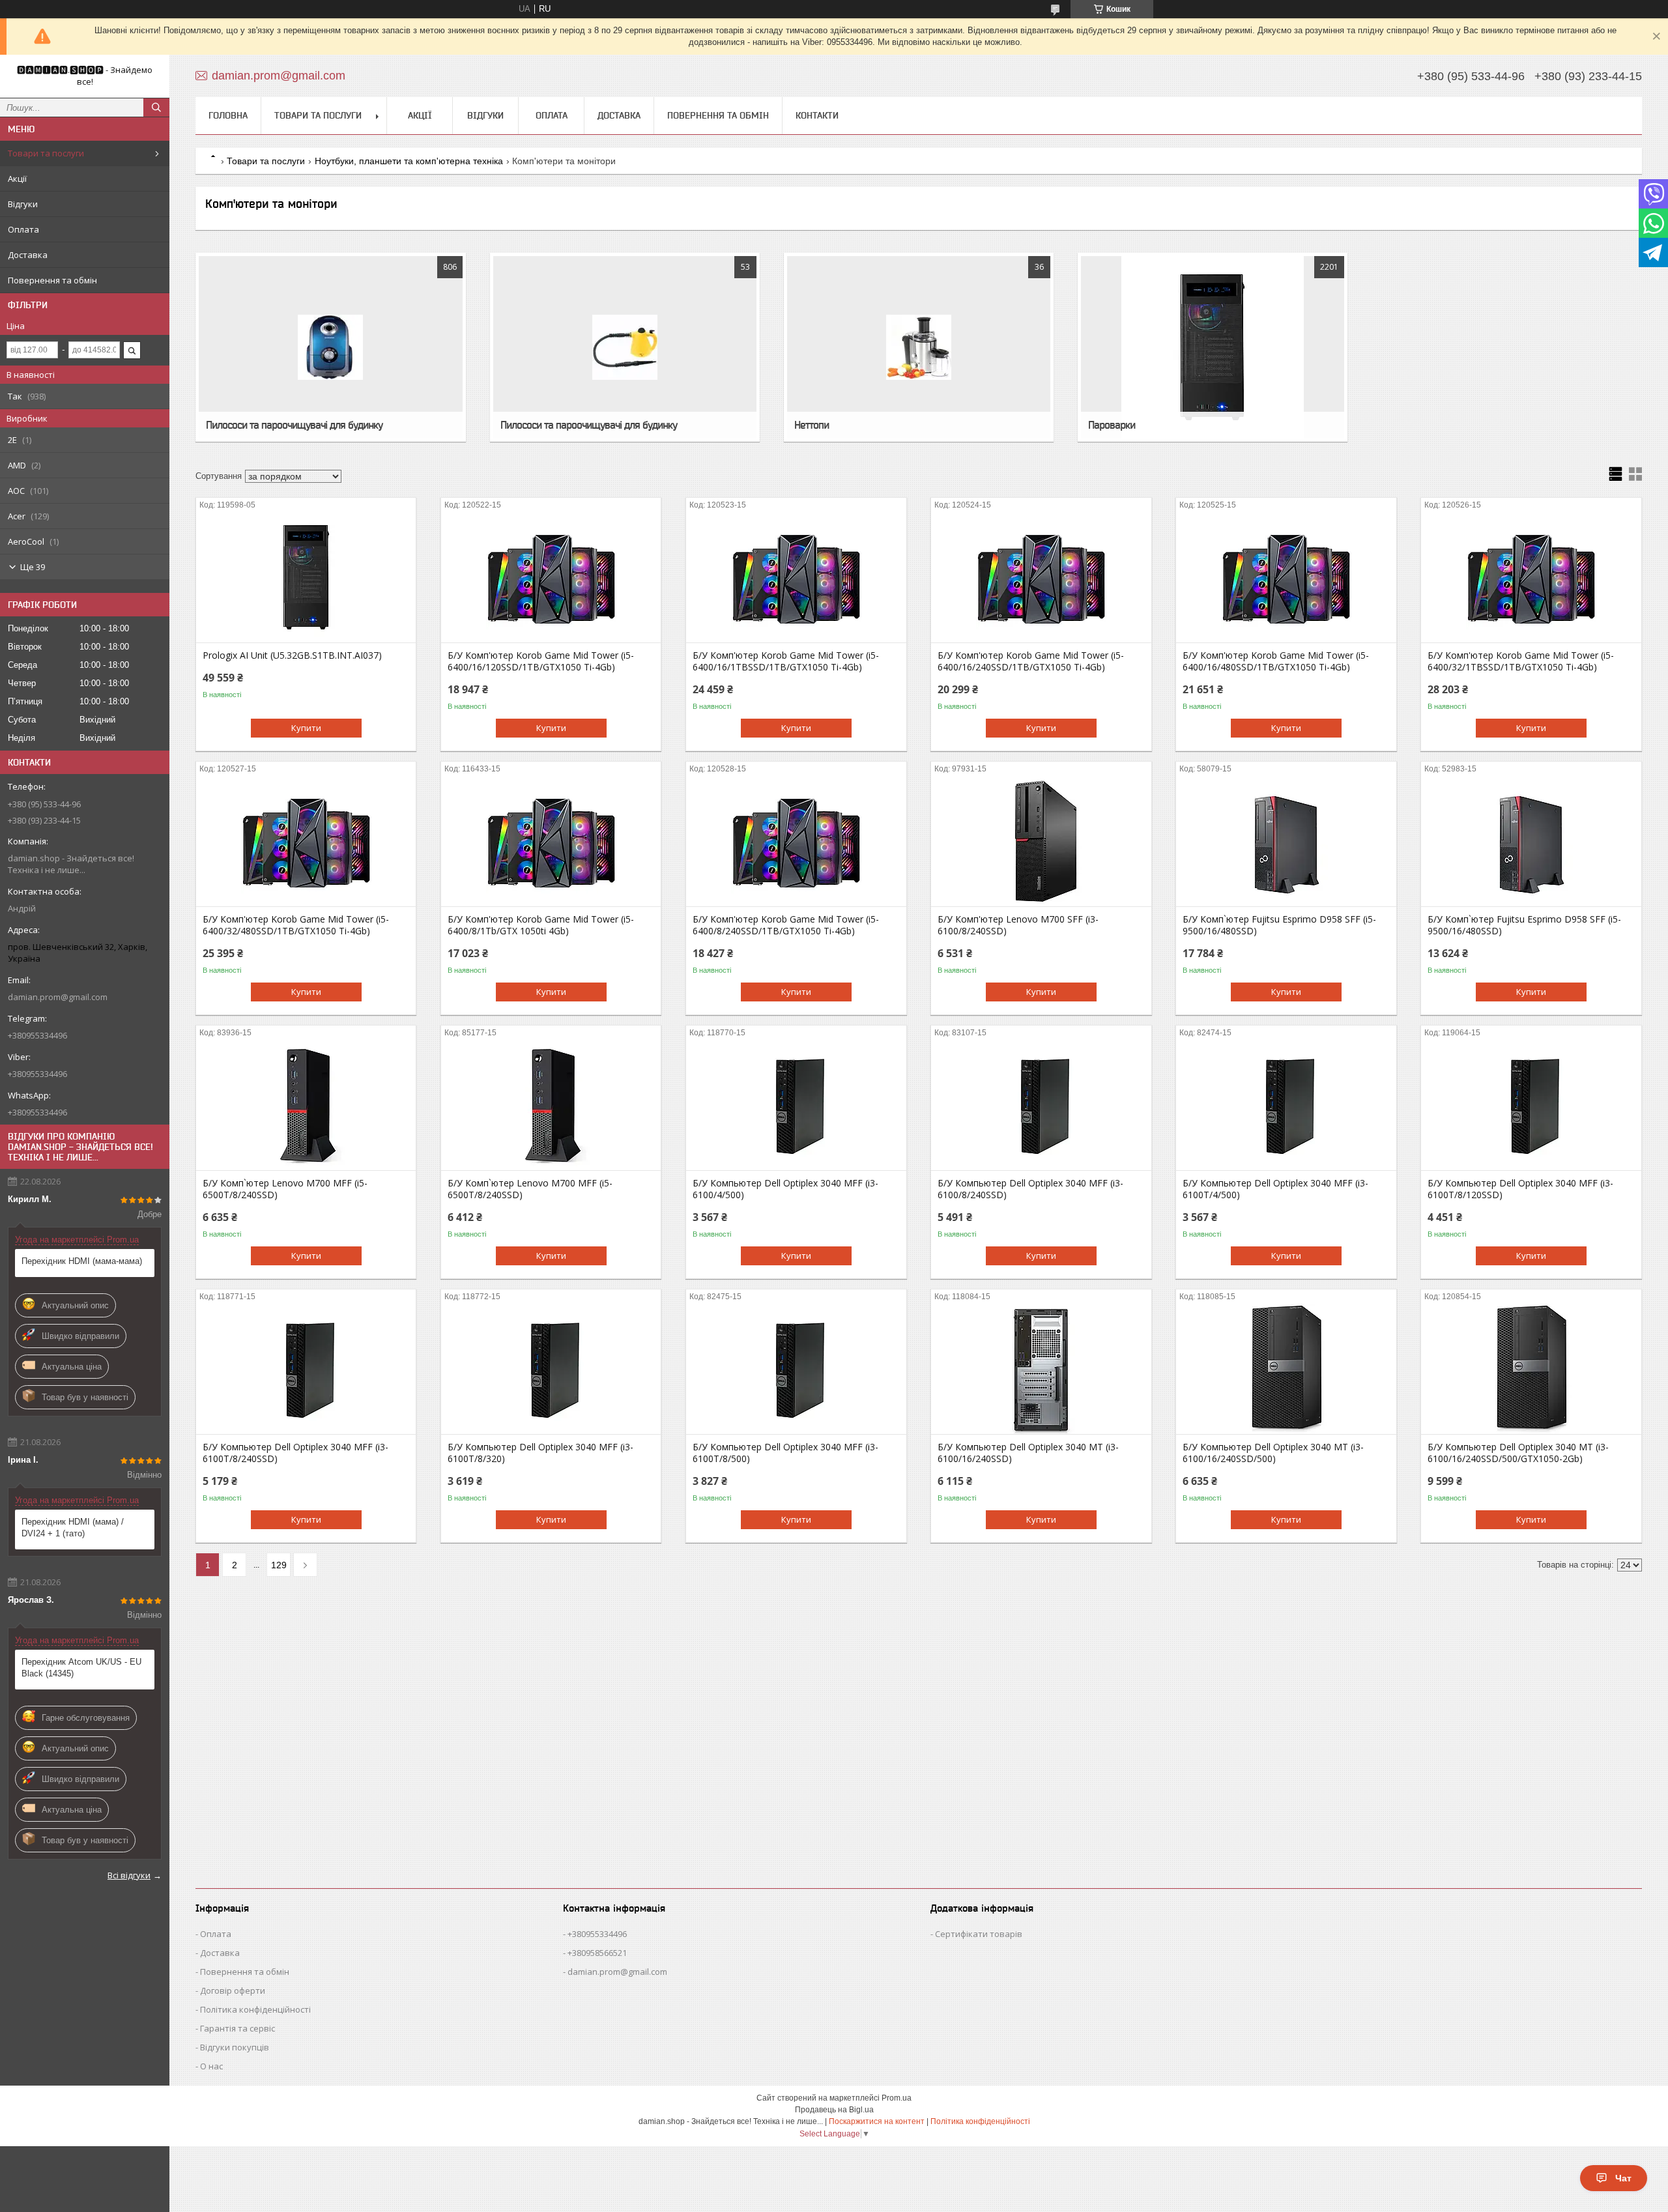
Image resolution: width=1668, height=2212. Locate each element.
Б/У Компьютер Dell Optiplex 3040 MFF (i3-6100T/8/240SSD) (295, 1453)
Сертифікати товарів (979, 1934)
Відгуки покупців (235, 2047)
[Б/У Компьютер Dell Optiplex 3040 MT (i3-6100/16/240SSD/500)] (1286, 1369)
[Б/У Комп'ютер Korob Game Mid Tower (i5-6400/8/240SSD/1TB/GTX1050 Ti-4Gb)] (796, 841)
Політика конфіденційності (255, 2009)
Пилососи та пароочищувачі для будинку (294, 425)
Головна (228, 115)
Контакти (817, 115)
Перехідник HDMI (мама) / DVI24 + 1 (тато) (73, 1528)
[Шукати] (156, 108)
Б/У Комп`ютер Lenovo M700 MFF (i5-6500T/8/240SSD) (285, 1189)
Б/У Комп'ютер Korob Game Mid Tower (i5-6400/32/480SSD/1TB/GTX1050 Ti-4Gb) (296, 925)
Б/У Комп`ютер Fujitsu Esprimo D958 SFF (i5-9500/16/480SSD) (1279, 925)
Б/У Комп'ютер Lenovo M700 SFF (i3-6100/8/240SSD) (1018, 925)
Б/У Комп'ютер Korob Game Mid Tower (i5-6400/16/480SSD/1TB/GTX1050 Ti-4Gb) (1276, 661)
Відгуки (23, 204)
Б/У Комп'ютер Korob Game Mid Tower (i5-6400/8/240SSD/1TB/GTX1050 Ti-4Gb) (786, 925)
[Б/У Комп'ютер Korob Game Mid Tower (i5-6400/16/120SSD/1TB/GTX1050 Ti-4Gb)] (551, 577)
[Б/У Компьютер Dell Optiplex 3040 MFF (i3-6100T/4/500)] (1286, 1105)
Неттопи (812, 425)
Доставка (28, 255)
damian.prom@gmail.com (58, 997)
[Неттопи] (919, 347)
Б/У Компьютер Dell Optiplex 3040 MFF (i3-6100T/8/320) (540, 1453)
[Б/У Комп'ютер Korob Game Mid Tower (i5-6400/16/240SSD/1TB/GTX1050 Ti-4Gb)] (1041, 577)
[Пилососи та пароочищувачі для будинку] (330, 347)
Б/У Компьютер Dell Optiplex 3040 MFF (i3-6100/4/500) (785, 1189)
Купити (306, 728)
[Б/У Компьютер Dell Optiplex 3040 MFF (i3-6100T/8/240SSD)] (306, 1369)
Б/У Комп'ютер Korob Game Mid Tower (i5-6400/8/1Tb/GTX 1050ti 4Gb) (541, 925)
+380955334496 (597, 1934)
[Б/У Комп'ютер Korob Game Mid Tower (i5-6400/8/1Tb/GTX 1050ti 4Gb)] (551, 841)
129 (279, 1565)
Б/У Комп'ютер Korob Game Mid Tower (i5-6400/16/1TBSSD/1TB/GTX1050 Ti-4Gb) (786, 661)
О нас (211, 2066)
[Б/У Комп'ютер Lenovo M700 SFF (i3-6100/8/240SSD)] (1041, 841)
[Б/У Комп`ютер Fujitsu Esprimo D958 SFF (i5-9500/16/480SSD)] (1286, 841)
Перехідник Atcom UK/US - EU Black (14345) (81, 1668)
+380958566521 (597, 1953)
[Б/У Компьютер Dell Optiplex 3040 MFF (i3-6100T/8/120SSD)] (1531, 1105)
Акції (17, 179)
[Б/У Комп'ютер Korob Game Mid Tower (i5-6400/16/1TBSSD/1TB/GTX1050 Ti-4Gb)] (796, 577)
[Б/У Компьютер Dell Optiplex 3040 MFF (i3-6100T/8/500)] (796, 1369)
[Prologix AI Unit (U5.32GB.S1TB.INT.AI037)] (306, 577)
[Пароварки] (1213, 347)
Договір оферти (233, 1990)
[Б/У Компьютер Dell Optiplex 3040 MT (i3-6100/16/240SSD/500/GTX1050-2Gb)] (1531, 1369)
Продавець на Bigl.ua (834, 2110)
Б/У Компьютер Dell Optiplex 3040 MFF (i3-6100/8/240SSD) (1030, 1189)
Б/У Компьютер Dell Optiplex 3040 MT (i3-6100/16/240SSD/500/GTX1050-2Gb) (1518, 1453)
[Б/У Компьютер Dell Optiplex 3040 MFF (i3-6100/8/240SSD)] (1041, 1105)
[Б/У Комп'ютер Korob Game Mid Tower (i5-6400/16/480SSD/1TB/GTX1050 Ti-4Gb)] (1286, 577)
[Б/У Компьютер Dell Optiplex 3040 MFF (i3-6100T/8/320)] (551, 1369)
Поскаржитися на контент (877, 2121)
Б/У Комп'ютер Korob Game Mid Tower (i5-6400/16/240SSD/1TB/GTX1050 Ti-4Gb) (1031, 661)
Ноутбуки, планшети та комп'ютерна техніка (409, 161)
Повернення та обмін (52, 280)
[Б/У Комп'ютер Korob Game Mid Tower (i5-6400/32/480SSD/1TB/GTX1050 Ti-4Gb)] (306, 841)
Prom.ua (897, 2098)
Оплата (23, 229)
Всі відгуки (129, 1875)
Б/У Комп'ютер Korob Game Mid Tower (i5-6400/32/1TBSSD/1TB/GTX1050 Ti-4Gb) (1521, 661)
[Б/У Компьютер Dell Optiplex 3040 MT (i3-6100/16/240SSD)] (1041, 1369)
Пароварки (1112, 425)
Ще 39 (33, 567)
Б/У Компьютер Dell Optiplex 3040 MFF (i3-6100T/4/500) (1275, 1189)
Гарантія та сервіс (237, 2028)
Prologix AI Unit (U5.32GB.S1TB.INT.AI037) (292, 655)
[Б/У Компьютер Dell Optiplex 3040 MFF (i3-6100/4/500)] (796, 1105)
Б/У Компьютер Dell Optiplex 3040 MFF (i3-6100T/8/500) (785, 1453)
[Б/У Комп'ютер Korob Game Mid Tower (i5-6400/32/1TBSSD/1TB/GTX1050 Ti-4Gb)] (1531, 577)
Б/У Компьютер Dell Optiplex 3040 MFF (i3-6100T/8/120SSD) (1520, 1189)
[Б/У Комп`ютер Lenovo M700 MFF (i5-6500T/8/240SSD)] (306, 1105)
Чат (1623, 2178)
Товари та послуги (46, 153)
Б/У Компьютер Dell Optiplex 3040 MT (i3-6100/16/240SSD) (1028, 1453)
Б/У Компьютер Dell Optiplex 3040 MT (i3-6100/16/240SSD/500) (1273, 1453)
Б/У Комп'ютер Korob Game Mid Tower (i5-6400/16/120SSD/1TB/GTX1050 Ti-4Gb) (541, 661)
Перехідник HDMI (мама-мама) (82, 1261)
